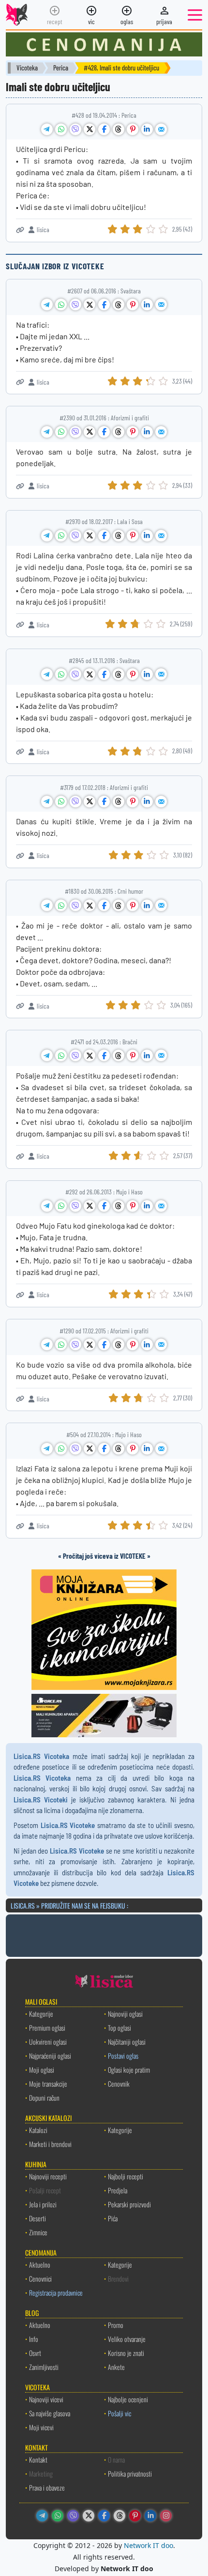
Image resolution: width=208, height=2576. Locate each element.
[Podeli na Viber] (75, 129)
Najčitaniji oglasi (127, 2042)
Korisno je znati (126, 2353)
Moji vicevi (41, 2427)
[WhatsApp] (58, 2516)
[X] (89, 2516)
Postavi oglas (123, 2056)
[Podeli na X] (89, 129)
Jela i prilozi (43, 2204)
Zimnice (38, 2232)
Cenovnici (40, 2278)
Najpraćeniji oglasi (50, 2056)
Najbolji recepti (126, 2176)
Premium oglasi (47, 2028)
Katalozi (38, 2130)
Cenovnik (119, 2084)
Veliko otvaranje (127, 2339)
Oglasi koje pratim (129, 2070)
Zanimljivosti (44, 2367)
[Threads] (119, 2516)
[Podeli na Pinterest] (133, 129)
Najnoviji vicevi (46, 2399)
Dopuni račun (44, 2098)
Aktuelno (40, 2264)
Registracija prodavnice (56, 2292)
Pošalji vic (119, 2413)
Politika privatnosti (130, 2473)
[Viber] (73, 2516)
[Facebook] (104, 2516)
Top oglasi (119, 2028)
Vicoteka (27, 68)
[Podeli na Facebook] (104, 129)
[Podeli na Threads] (119, 129)
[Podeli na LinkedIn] (147, 129)
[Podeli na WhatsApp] (61, 129)
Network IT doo (149, 2545)
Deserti (37, 2218)
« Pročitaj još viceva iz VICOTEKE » (104, 1556)
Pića (113, 2218)
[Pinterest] (135, 2516)
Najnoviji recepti (48, 2176)
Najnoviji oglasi (125, 2014)
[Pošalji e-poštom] (161, 129)
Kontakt (38, 2459)
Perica (61, 68)
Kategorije (41, 2014)
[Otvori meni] (195, 15)
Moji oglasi (42, 2070)
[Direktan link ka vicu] (20, 230)
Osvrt (35, 2353)
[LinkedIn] (150, 2516)
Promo (116, 2325)
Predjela (118, 2190)
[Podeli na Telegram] (47, 129)
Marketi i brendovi (50, 2144)
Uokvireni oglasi (48, 2042)
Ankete (116, 2367)
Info (34, 2339)
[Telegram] (42, 2516)
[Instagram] (166, 2516)
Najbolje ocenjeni (128, 2399)
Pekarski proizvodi (129, 2204)
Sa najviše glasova (50, 2413)
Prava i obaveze (47, 2487)
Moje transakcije (48, 2084)
